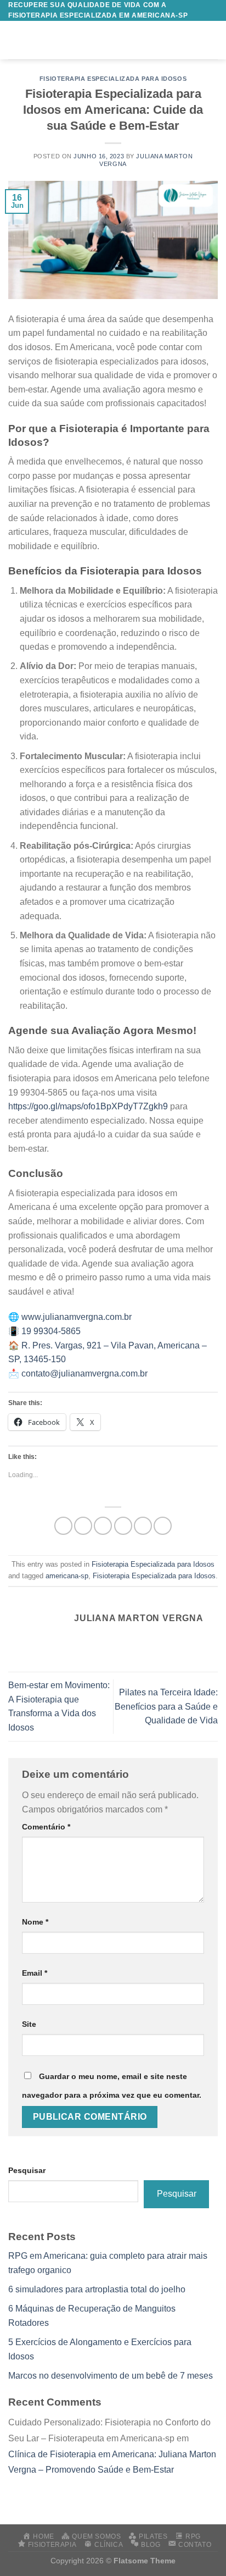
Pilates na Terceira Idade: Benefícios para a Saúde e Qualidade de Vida (166, 1706)
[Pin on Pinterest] (143, 1526)
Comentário (46, 1827)
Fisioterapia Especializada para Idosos (113, 79)
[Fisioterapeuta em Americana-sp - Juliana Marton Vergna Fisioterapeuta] (120, 40)
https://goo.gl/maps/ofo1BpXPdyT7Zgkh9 (88, 1106)
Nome (35, 1922)
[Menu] (15, 40)
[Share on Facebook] (83, 1526)
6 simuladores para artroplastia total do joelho (97, 2289)
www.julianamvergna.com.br (77, 1317)
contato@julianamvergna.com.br (84, 1373)
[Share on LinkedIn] (163, 1526)
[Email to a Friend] (123, 1526)
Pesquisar (27, 2170)
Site (29, 2024)
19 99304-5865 (51, 1331)
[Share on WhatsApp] (63, 1526)
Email (35, 1973)
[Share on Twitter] (103, 1526)
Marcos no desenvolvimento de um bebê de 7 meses (111, 2376)
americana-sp (67, 1576)
